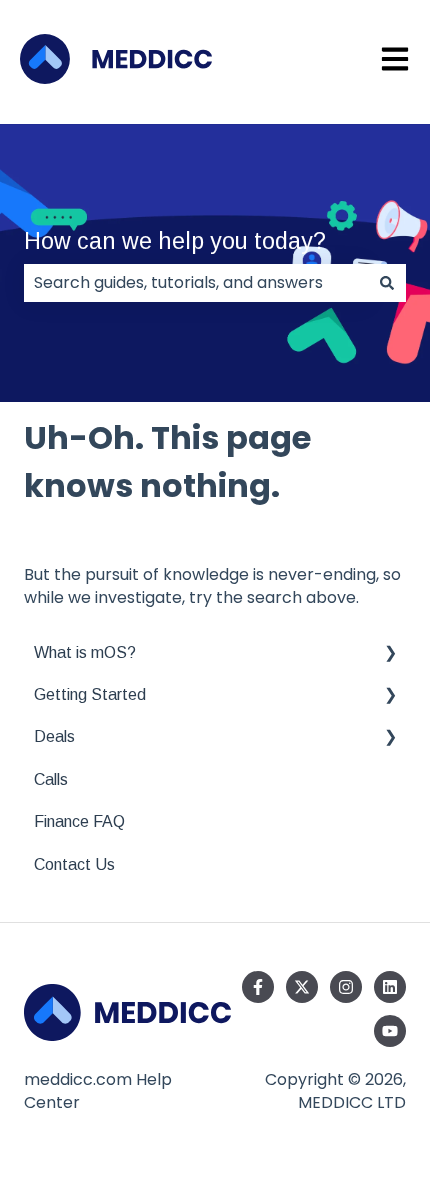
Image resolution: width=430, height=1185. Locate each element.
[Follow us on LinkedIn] (390, 987)
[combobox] (196, 283)
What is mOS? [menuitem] (85, 652)
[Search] (387, 283)
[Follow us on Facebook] (258, 987)
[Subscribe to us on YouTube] (390, 1031)
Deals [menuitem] (54, 736)
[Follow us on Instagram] (346, 987)
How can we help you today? (175, 241)
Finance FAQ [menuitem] (79, 821)
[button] (390, 654)
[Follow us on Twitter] (302, 987)
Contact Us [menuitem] (74, 864)
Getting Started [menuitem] (90, 694)
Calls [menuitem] (51, 779)
